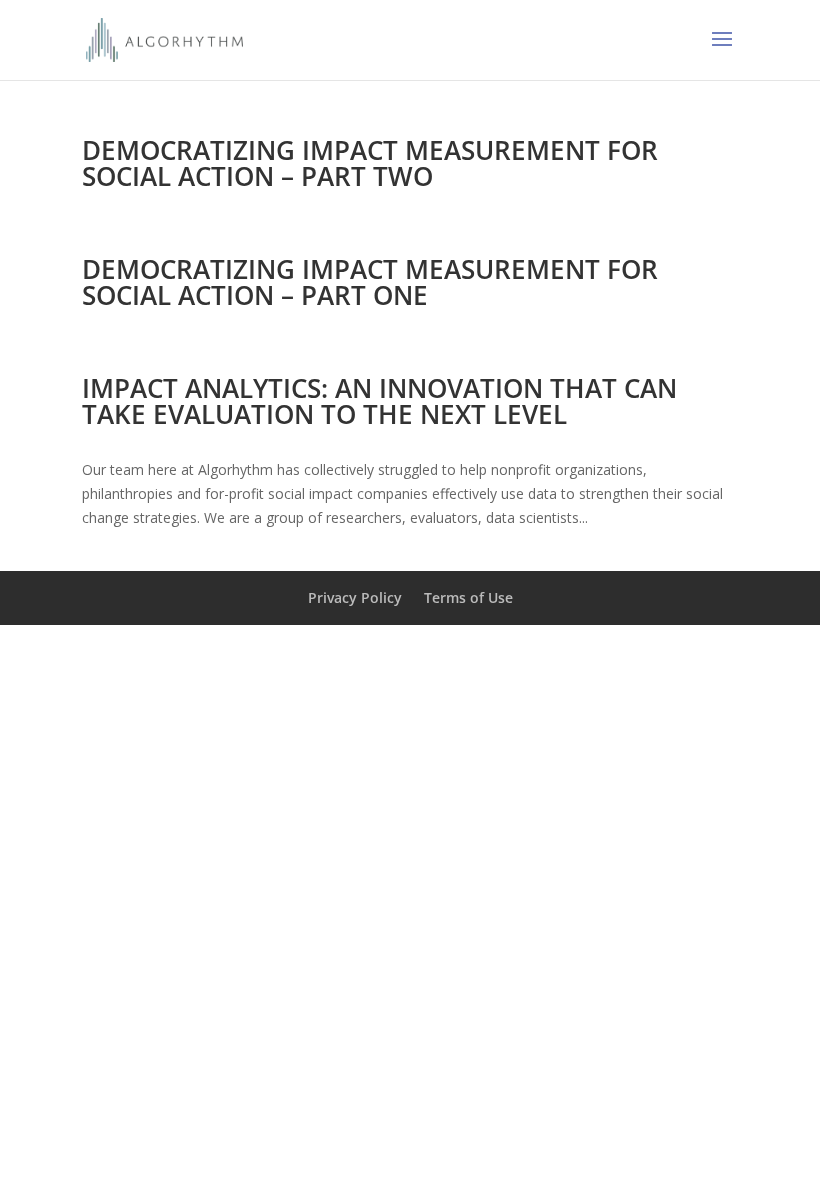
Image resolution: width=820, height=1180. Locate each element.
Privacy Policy (355, 597)
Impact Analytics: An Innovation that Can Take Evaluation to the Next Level (379, 401)
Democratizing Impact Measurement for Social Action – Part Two (370, 163)
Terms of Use (468, 597)
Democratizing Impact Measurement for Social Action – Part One (370, 282)
